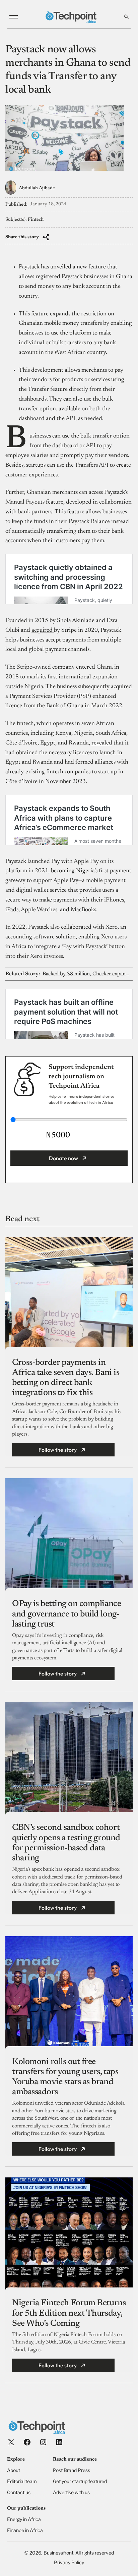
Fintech (36, 220)
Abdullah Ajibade (37, 188)
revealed (102, 743)
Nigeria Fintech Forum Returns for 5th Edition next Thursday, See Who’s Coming (69, 2313)
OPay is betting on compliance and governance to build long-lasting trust (66, 1614)
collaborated (77, 927)
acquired (43, 630)
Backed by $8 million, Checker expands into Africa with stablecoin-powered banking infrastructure (87, 974)
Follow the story (58, 1450)
